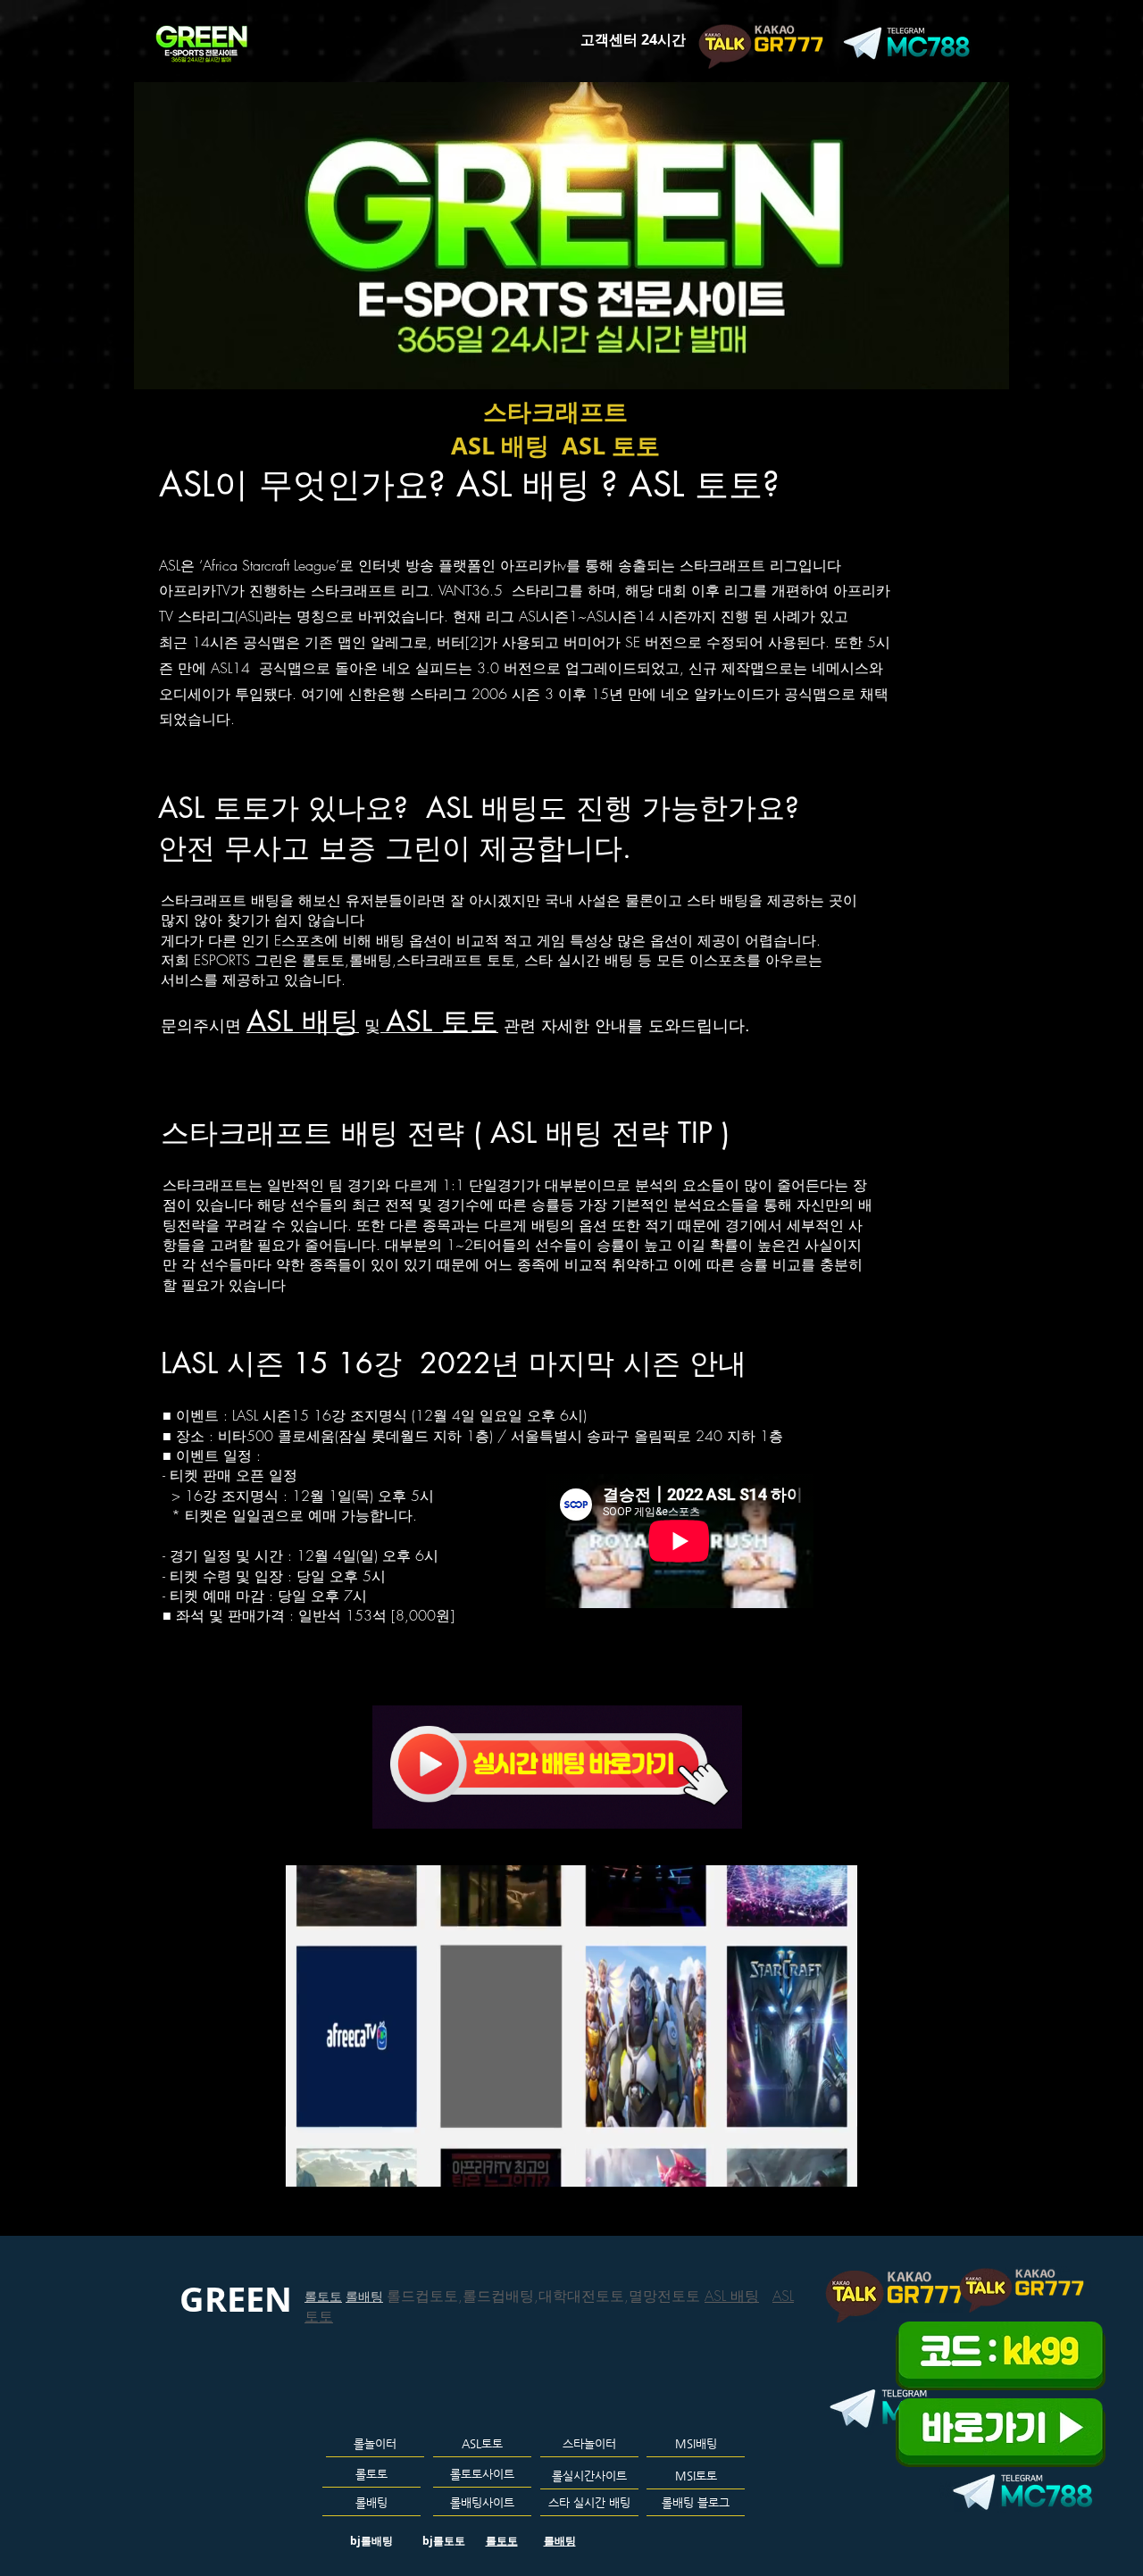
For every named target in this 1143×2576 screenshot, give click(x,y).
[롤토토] (503, 32)
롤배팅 (364, 2296)
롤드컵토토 (422, 2296)
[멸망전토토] (530, 32)
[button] (834, 2167)
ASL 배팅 (732, 2296)
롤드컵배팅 (498, 2296)
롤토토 (323, 2296)
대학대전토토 (581, 2296)
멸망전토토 (667, 2296)
